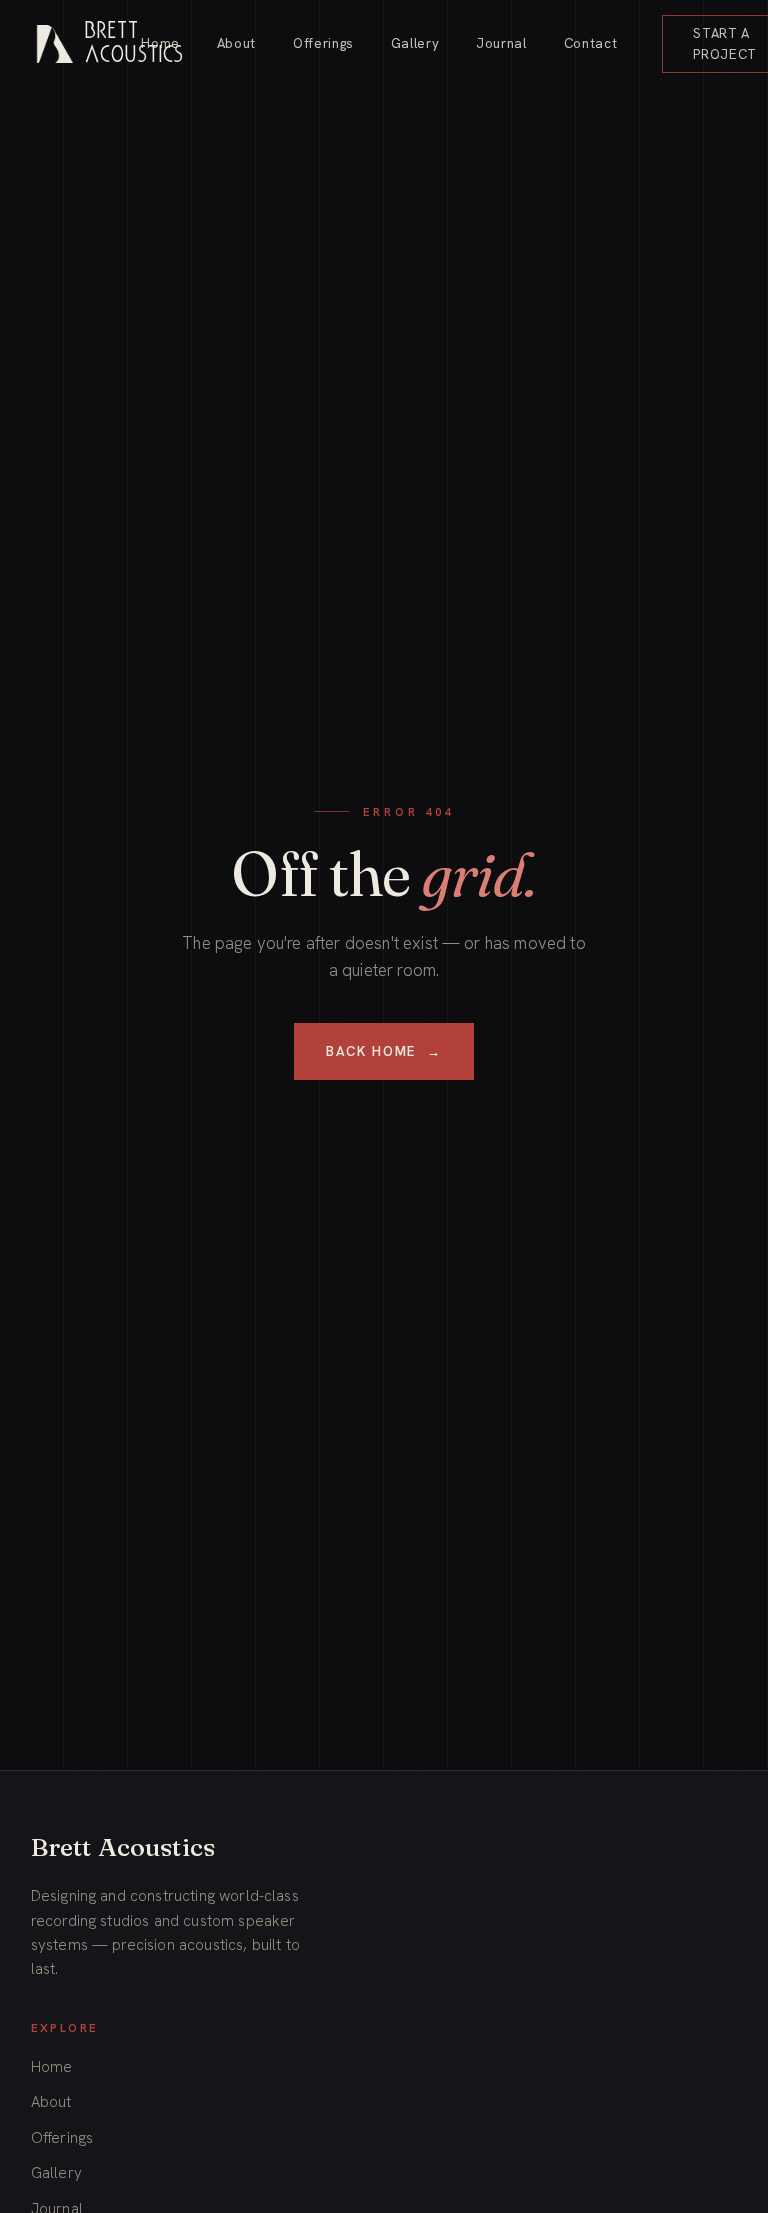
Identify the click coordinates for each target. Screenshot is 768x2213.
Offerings (323, 43)
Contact (591, 43)
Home (160, 43)
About (236, 43)
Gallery (415, 43)
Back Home (384, 1051)
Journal (501, 43)
